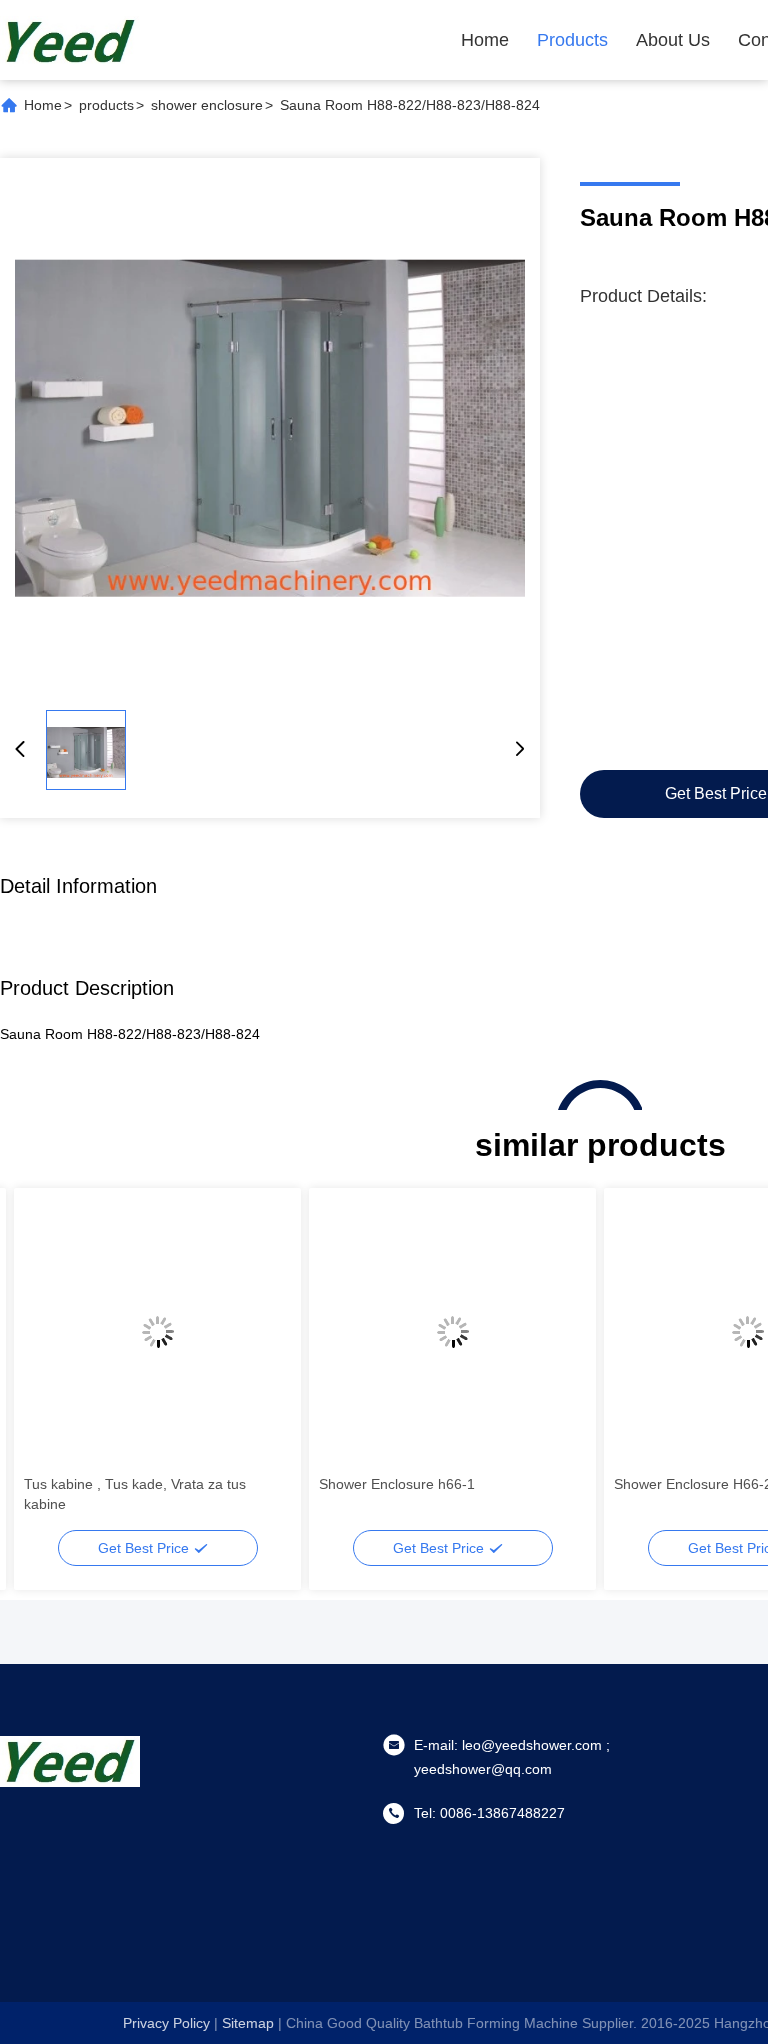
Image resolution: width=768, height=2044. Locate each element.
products (106, 105)
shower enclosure (207, 105)
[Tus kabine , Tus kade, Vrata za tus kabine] (157, 1332)
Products (572, 40)
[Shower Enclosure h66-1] (452, 1332)
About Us (673, 40)
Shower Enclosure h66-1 (397, 1484)
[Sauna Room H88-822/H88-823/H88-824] (270, 428)
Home (485, 40)
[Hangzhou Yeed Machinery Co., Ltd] (70, 40)
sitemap (248, 2023)
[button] (50, 1367)
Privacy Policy (166, 2023)
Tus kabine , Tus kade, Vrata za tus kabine (135, 1494)
